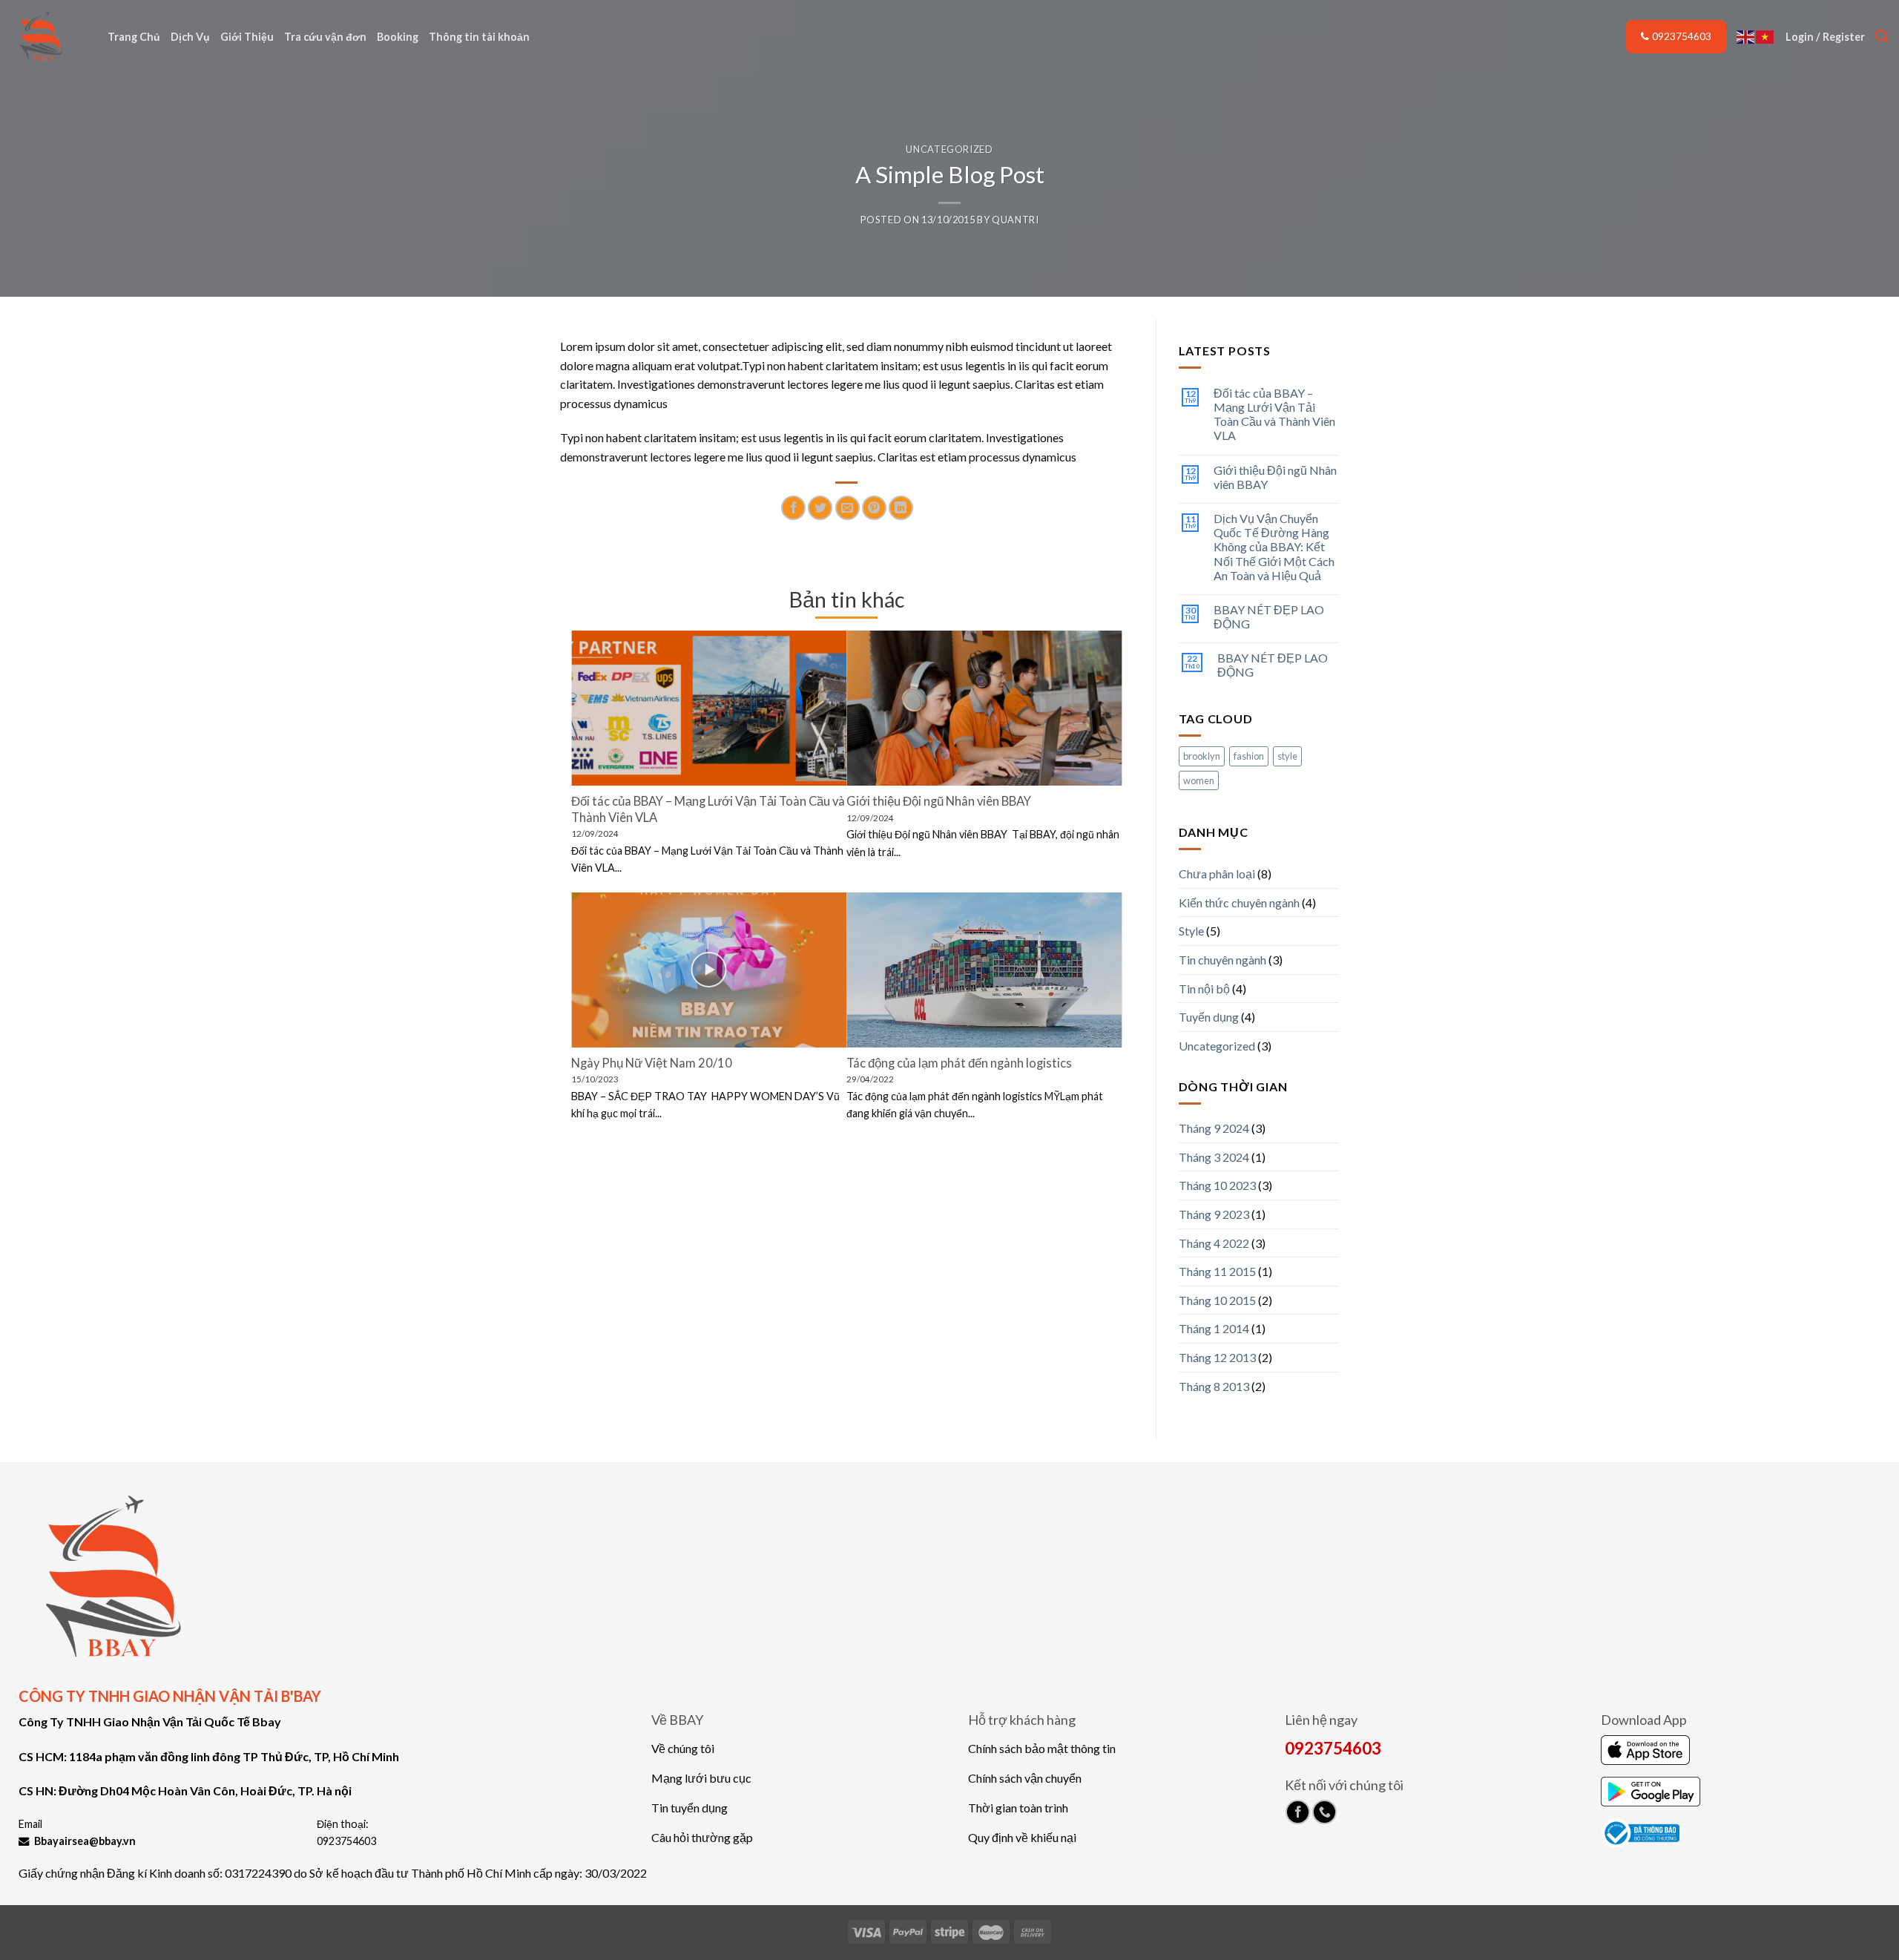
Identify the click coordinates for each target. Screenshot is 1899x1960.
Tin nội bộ (1204, 989)
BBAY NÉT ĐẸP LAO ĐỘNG (1269, 616)
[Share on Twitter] (820, 508)
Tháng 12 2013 (1217, 1357)
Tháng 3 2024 (1214, 1157)
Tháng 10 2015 (1217, 1300)
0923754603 (1682, 36)
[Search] (1882, 37)
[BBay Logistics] (48, 37)
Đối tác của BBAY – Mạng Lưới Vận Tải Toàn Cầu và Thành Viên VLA (1274, 414)
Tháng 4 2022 (1214, 1243)
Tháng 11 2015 (1217, 1271)
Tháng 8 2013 (1214, 1386)
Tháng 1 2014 (1214, 1328)
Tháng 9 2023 (1214, 1214)
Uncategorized (949, 149)
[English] (1746, 36)
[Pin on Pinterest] (874, 508)
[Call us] (1324, 1812)
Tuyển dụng (1209, 1017)
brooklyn (1202, 756)
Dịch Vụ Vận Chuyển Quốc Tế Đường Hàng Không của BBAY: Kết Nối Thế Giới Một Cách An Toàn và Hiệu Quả (1274, 547)
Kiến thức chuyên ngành (1239, 902)
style (1287, 756)
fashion (1249, 756)
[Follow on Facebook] (1298, 1812)
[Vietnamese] (1765, 36)
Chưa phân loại (1217, 874)
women (1199, 780)
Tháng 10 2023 (1217, 1185)
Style (1191, 931)
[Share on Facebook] (793, 508)
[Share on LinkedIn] (901, 508)
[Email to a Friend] (848, 508)
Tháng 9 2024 (1214, 1128)
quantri (1016, 220)
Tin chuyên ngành (1222, 960)
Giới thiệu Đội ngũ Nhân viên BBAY (1275, 477)
